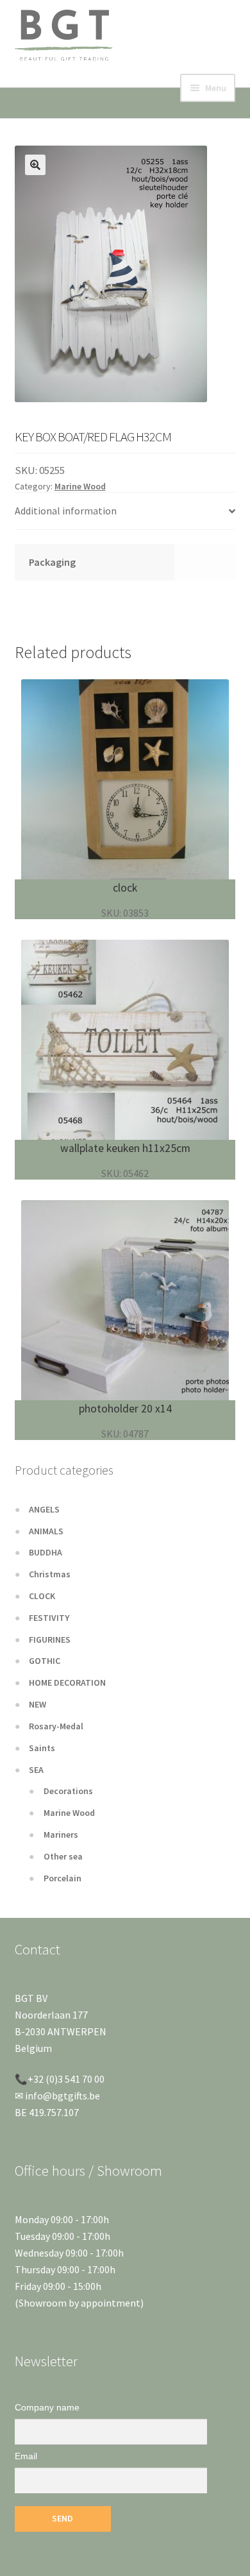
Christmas (50, 1574)
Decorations (68, 1791)
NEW (37, 1704)
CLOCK (42, 1596)
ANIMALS (46, 1531)
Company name (47, 2407)
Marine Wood (80, 486)
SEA (36, 1770)
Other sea (63, 1856)
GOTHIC (45, 1661)
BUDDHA (46, 1552)
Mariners (61, 1835)
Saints (42, 1748)
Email (26, 2456)
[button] (35, 165)
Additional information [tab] (66, 511)
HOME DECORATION (67, 1682)
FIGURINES (50, 1640)
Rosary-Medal (56, 1726)
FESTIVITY (49, 1618)
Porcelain (63, 1878)
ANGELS (44, 1509)
